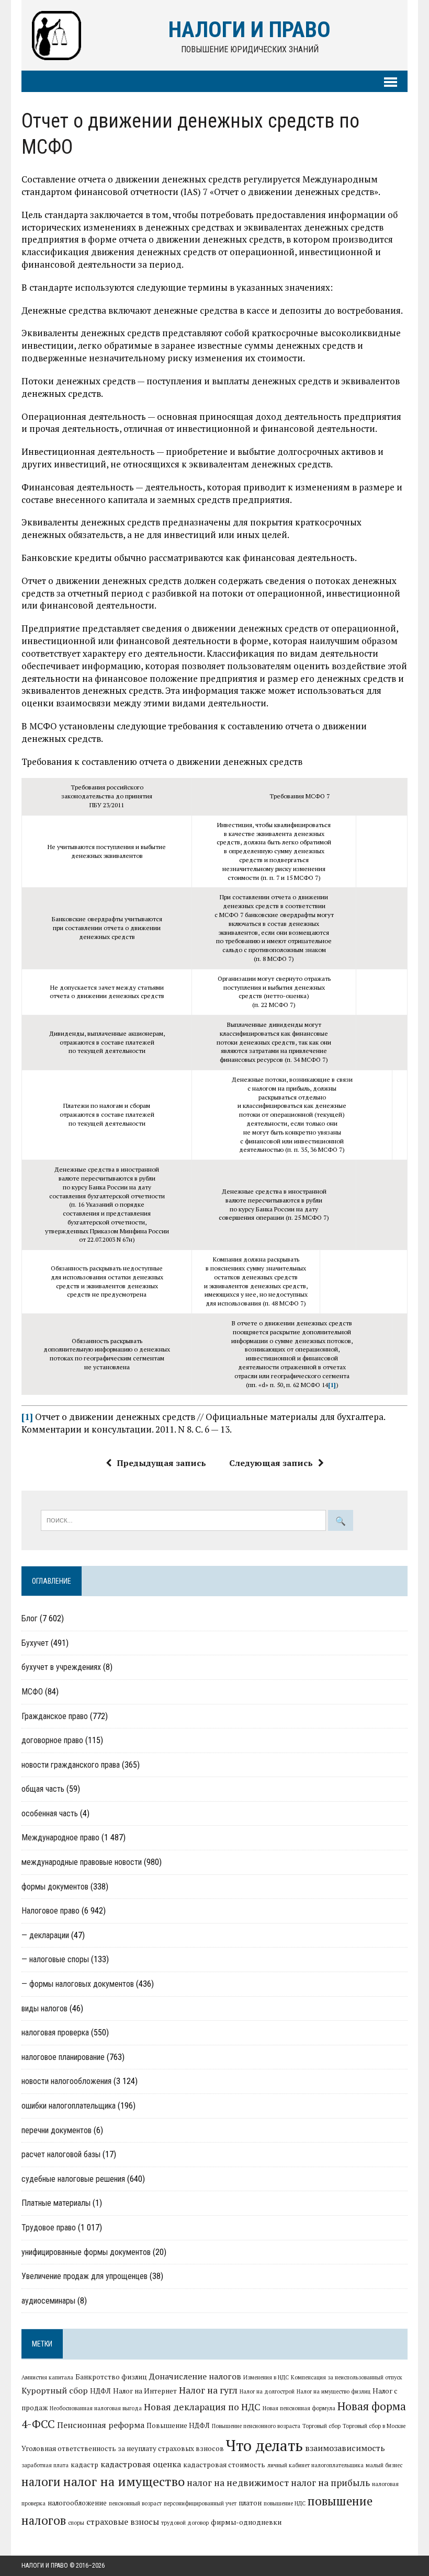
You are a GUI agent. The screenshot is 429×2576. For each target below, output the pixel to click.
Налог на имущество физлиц (334, 2391)
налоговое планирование (63, 2057)
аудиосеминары (48, 2301)
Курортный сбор (55, 2390)
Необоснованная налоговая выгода (96, 2408)
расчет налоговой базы (61, 2154)
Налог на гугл (208, 2390)
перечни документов (57, 2130)
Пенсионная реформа (101, 2425)
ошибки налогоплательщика (69, 2106)
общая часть (43, 1789)
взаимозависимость (345, 2448)
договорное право (52, 1740)
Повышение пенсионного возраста (256, 2426)
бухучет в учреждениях (61, 1667)
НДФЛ (100, 2391)
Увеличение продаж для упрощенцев (84, 2276)
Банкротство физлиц (111, 2377)
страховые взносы (123, 2522)
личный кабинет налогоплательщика (315, 2465)
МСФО (32, 1692)
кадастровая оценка (141, 2464)
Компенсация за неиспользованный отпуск (347, 2377)
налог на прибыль (330, 2483)
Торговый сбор (321, 2426)
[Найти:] (184, 1519)
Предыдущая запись (161, 1463)
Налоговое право (50, 1911)
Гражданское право (55, 1716)
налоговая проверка (55, 2033)
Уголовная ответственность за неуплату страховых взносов (123, 2448)
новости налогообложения (66, 2081)
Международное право (60, 1837)
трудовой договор (185, 2523)
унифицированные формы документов (86, 2252)
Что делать (264, 2445)
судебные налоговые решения (73, 2179)
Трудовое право (49, 2228)
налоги (41, 2481)
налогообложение (77, 2503)
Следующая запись (271, 1463)
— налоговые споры (55, 1959)
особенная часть (50, 1813)
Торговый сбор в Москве (374, 2426)
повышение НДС (285, 2503)
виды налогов (44, 2008)
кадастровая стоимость (224, 2465)
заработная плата (45, 2465)
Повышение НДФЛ (178, 2425)
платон (250, 2503)
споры (76, 2523)
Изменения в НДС (266, 2377)
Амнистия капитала (47, 2377)
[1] (332, 1385)
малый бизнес (384, 2465)
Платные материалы (56, 2203)
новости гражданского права (71, 1765)
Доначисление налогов (195, 2376)
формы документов (55, 1887)
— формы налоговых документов (78, 1984)
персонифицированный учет (200, 2503)
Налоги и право (45, 2566)
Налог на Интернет (145, 2391)
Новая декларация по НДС (202, 2407)
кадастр (84, 2465)
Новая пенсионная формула (299, 2408)
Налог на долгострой (267, 2391)
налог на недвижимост (238, 2483)
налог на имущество (124, 2481)
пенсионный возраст (135, 2503)
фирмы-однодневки (246, 2522)
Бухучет (35, 1643)
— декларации (45, 1935)
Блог (30, 1618)
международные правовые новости (82, 1862)
